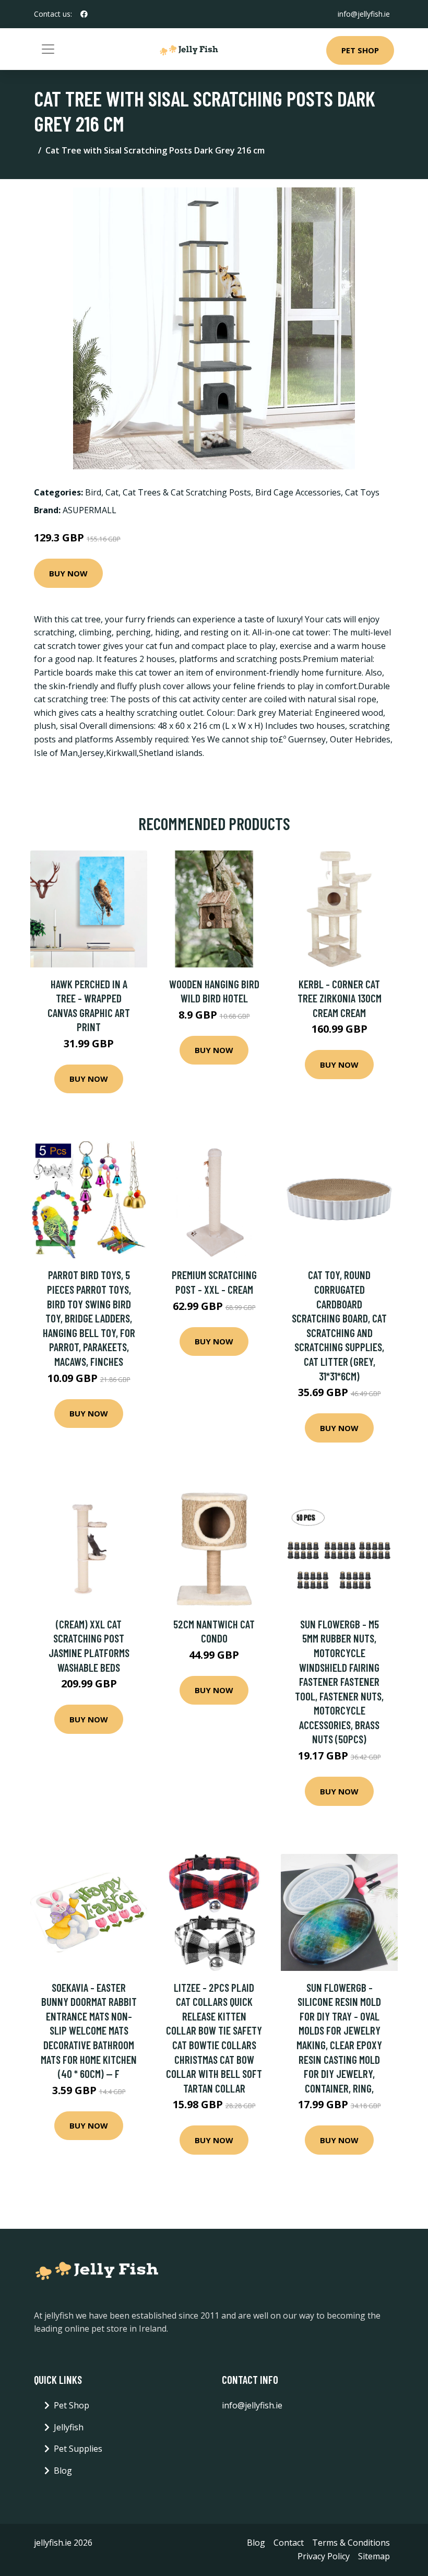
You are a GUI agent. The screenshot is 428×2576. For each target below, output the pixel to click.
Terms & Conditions (351, 2543)
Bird (93, 492)
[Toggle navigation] (48, 49)
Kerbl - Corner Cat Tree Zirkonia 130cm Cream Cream (340, 998)
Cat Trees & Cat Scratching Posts (187, 492)
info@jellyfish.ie (364, 14)
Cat (112, 492)
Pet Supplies (78, 2449)
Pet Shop (360, 50)
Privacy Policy (324, 2556)
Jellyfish (69, 2427)
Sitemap (374, 2556)
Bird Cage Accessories (298, 492)
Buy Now (68, 573)
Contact (289, 2543)
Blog (63, 2471)
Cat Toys (362, 492)
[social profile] (84, 14)
